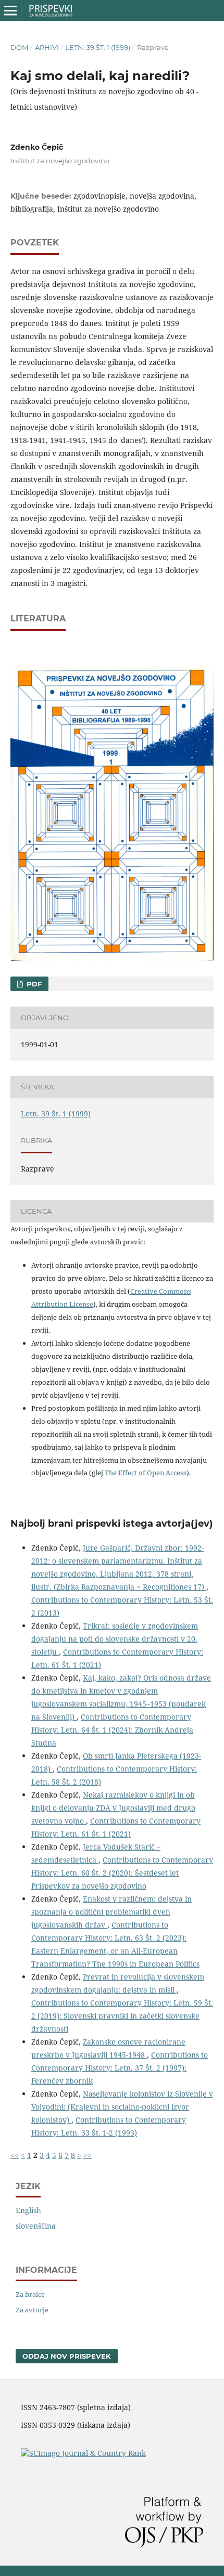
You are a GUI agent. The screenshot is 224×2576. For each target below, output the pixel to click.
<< (15, 2155)
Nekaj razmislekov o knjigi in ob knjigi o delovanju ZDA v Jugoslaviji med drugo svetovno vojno (113, 1808)
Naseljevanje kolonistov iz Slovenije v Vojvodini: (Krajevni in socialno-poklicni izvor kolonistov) (122, 2107)
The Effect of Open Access (146, 1473)
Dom (19, 47)
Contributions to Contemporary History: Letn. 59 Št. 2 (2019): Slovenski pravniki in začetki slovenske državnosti (122, 2016)
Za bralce (30, 2294)
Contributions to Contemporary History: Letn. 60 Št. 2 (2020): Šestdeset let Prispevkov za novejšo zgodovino (122, 1873)
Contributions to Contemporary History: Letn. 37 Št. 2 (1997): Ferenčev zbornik (120, 2068)
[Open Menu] (10, 10)
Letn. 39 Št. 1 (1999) (98, 47)
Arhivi (47, 47)
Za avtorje (32, 2310)
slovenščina (36, 2226)
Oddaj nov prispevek (67, 2356)
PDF (33, 984)
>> (88, 2155)
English (28, 2210)
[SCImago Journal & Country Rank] (83, 2453)
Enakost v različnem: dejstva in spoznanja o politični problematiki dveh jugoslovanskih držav (111, 1912)
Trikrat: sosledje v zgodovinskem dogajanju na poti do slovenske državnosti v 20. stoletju (115, 1639)
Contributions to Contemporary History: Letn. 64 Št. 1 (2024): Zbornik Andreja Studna (112, 1730)
